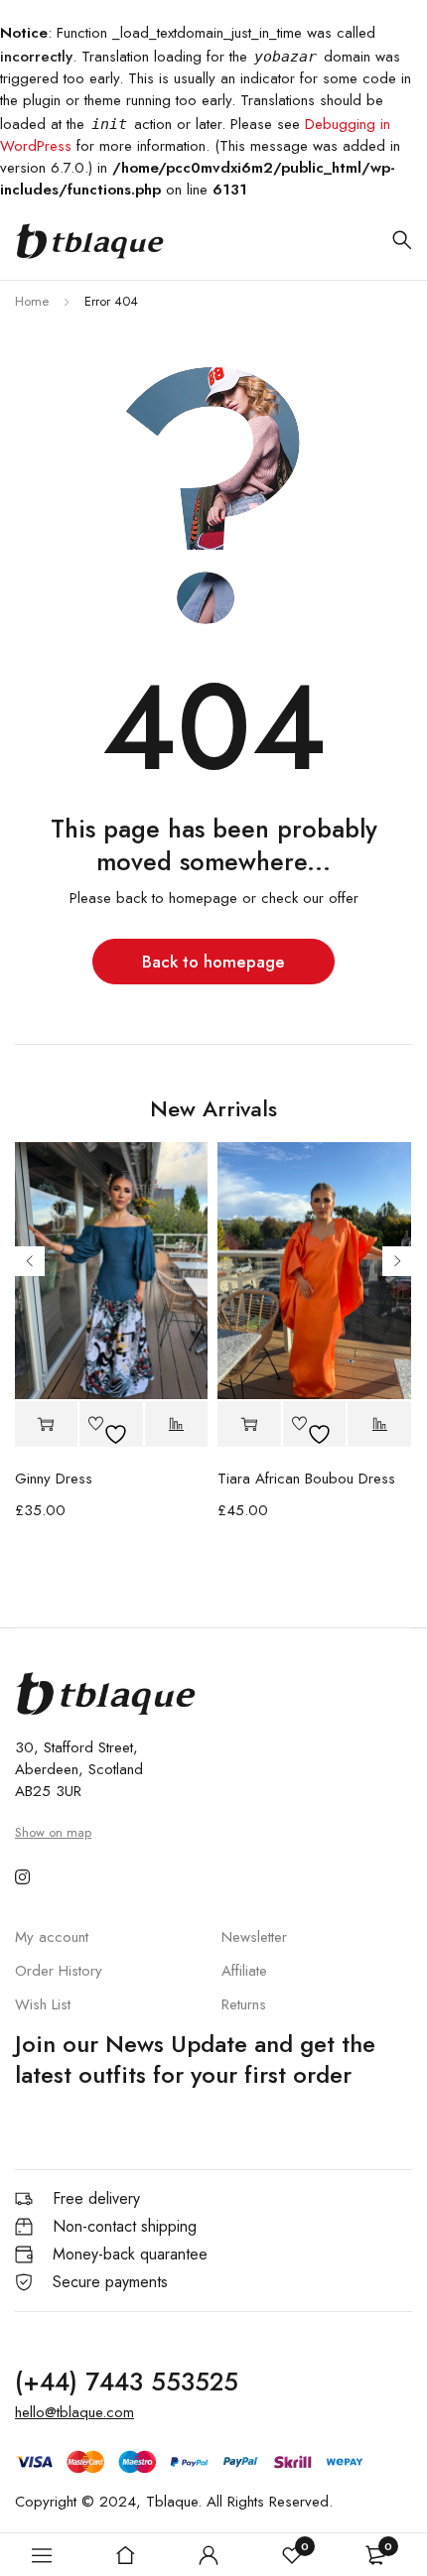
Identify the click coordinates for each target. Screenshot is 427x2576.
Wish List (43, 2004)
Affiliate (244, 1971)
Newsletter (254, 1937)
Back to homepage (213, 962)
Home (32, 301)
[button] (47, 1424)
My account (52, 1937)
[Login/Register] (209, 2555)
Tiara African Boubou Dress (306, 1479)
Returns (244, 2004)
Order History (59, 1971)
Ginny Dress (54, 1479)
